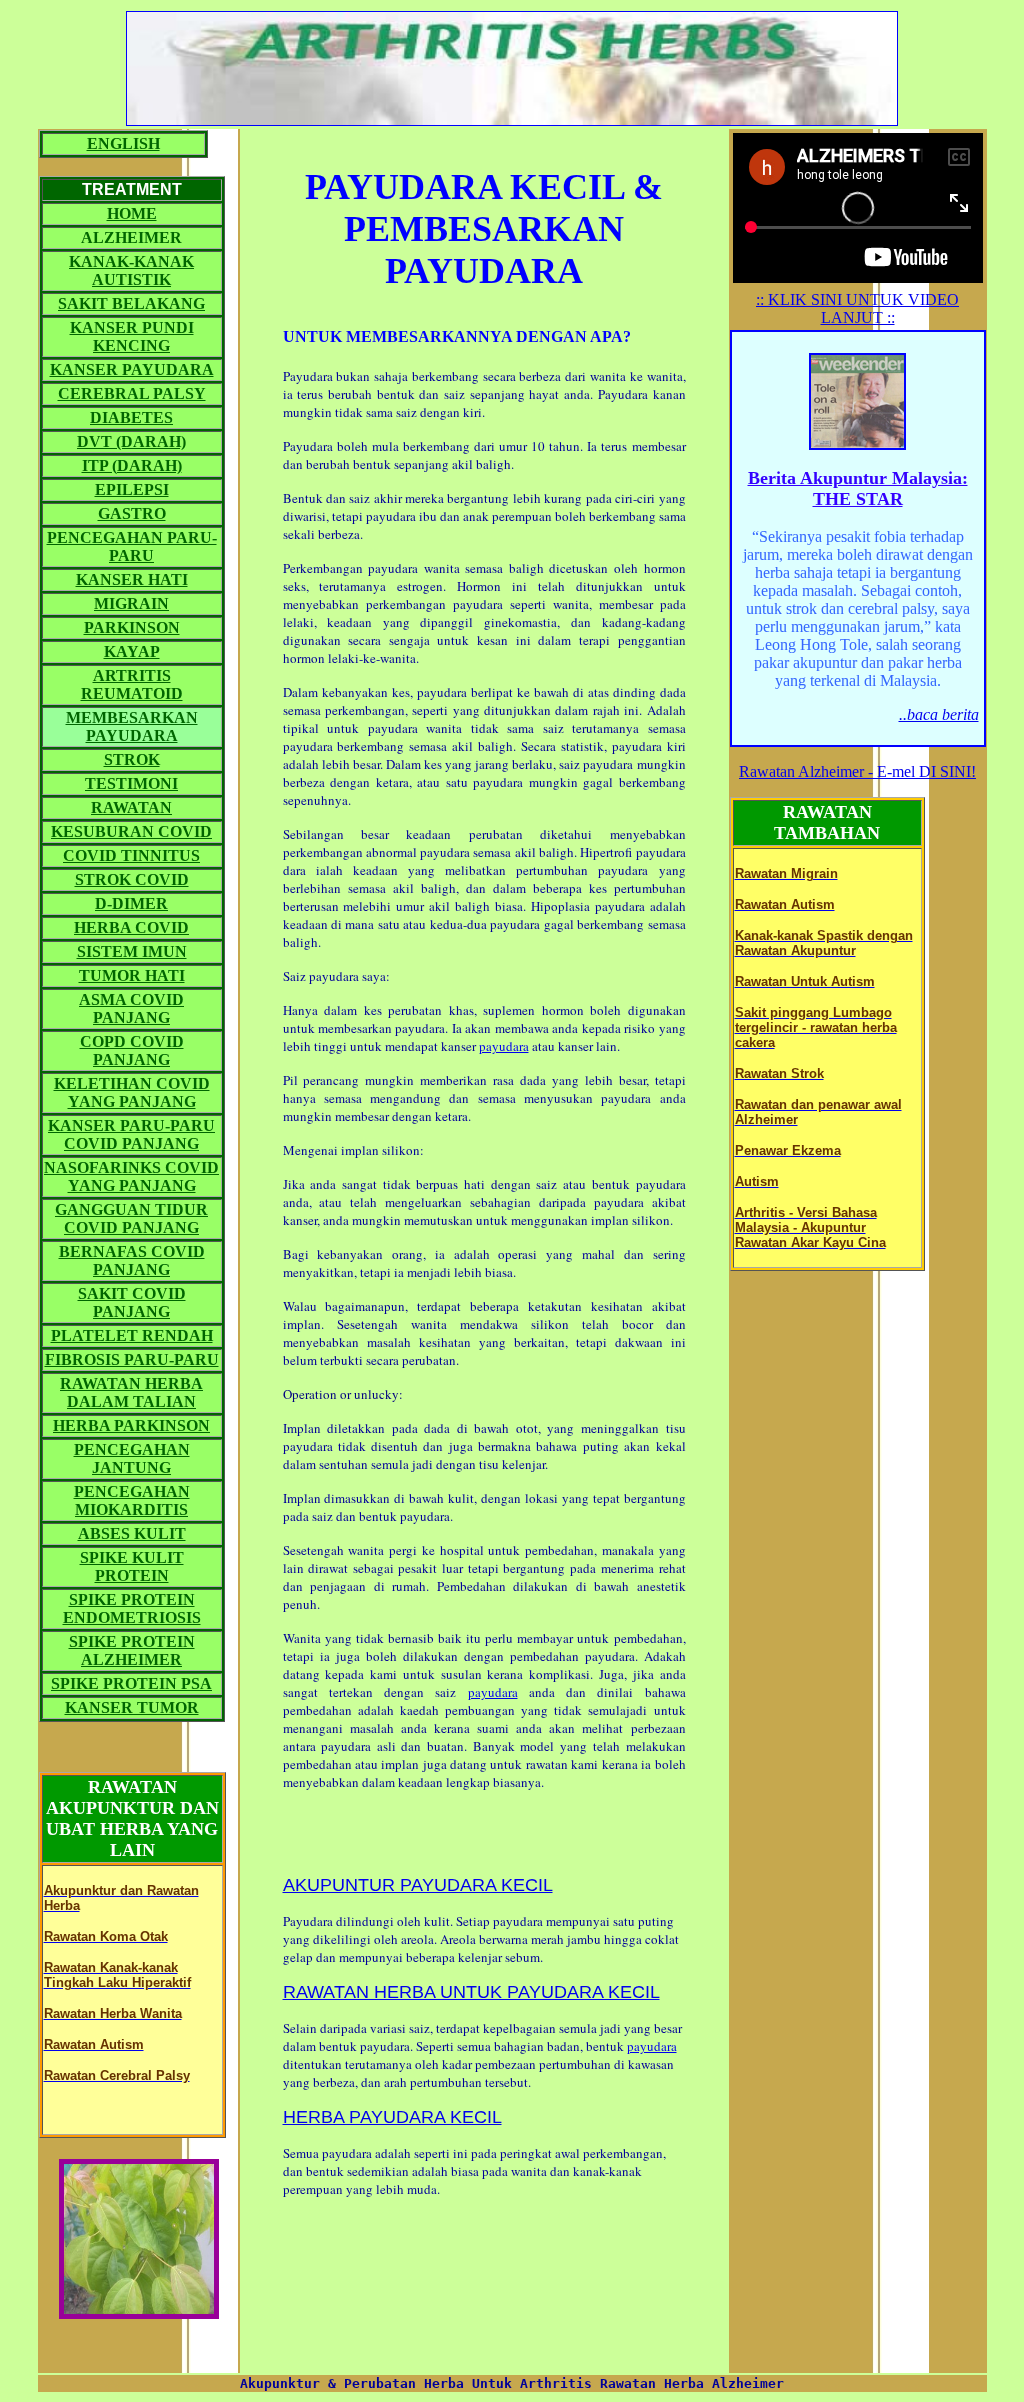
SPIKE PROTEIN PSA (131, 1683)
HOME (132, 213)
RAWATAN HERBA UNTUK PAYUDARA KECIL (471, 1992)
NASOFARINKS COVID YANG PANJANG (131, 1176)
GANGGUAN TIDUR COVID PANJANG (131, 1218)
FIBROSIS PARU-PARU (132, 1359)
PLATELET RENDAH (132, 1335)
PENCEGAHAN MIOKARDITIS (132, 1500)
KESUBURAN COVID (131, 831)
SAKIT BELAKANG (131, 303)
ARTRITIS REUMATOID (132, 684)
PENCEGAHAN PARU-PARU (132, 546)
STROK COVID (132, 879)
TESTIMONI (131, 783)
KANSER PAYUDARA (132, 369)
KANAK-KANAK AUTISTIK (131, 270)
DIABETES (131, 417)
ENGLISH (123, 143)
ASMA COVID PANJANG (131, 1008)
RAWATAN (131, 807)
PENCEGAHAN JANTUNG (132, 1458)
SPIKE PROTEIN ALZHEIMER (132, 1650)
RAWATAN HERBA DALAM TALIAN (131, 1392)
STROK (132, 759)
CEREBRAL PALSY (132, 393)
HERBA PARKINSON (131, 1425)
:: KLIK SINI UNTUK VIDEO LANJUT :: (857, 308)
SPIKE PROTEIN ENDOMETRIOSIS (132, 1608)
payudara (504, 1046)
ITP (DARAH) (132, 465)
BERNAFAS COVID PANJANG (132, 1260)
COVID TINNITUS (131, 855)
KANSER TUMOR (132, 1707)
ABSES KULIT (132, 1533)
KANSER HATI (132, 579)
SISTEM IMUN (132, 951)
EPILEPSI (132, 489)
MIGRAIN (131, 603)
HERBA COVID (131, 927)
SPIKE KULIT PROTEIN (132, 1566)
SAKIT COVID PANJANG (132, 1302)
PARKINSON (132, 627)
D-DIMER (131, 903)
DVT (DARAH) (131, 441)
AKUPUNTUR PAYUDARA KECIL (418, 1885)
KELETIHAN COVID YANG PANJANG (132, 1092)
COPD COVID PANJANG (132, 1050)
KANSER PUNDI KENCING (132, 336)
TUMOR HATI (132, 975)
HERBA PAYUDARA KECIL (392, 2117)
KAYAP (132, 651)
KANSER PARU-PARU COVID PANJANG (131, 1134)
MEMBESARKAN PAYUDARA (132, 726)
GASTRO (132, 513)
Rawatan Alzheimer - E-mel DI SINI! (857, 771)
